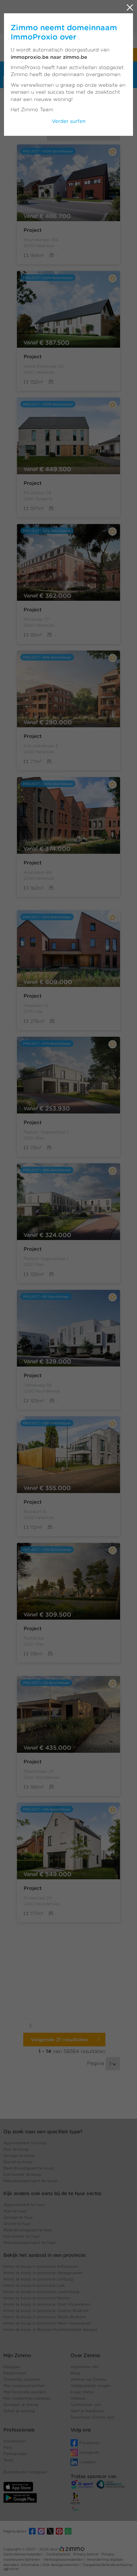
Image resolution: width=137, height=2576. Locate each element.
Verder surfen (69, 121)
